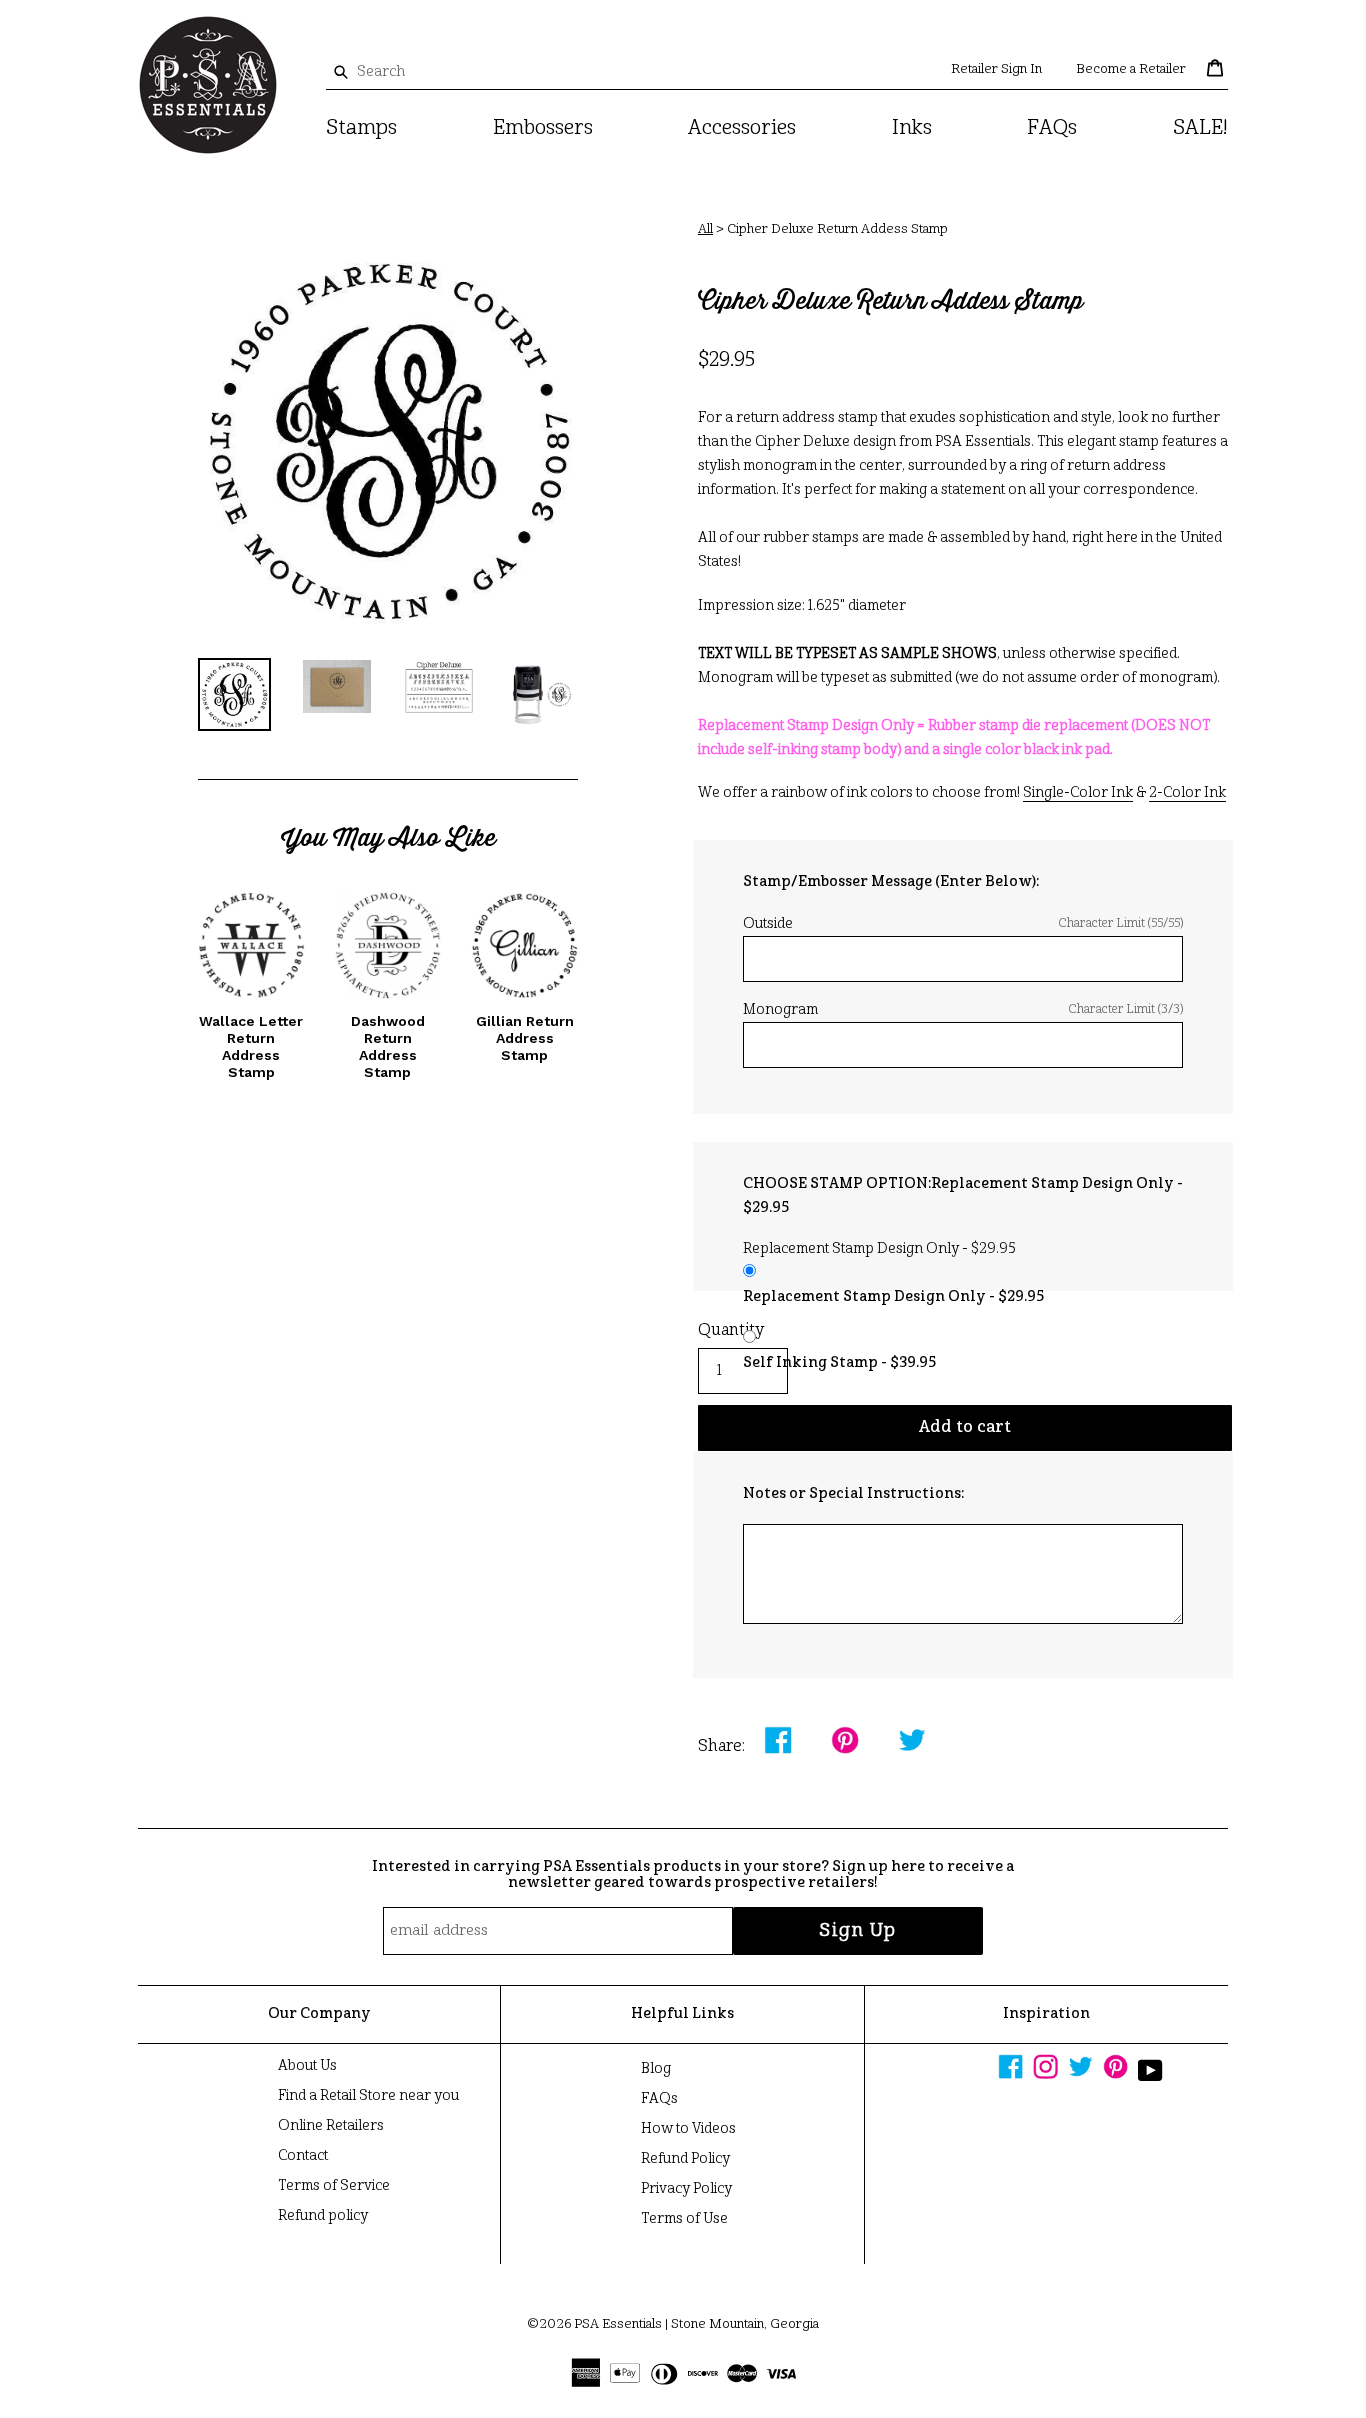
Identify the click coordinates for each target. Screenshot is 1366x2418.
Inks (912, 129)
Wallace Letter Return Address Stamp (251, 1046)
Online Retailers (331, 2126)
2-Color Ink (1187, 793)
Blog (656, 2069)
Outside (963, 924)
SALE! (1200, 129)
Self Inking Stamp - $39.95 (839, 1363)
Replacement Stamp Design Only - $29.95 (893, 1297)
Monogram (963, 1010)
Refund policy (323, 2216)
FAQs (1052, 129)
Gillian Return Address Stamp (525, 1038)
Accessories (742, 129)
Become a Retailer (1131, 69)
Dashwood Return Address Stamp (388, 1046)
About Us (307, 2066)
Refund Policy (685, 2159)
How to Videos (688, 2129)
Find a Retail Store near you (368, 2096)
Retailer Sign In (996, 69)
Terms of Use (684, 2219)
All (705, 229)
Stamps (361, 129)
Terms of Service (334, 2186)
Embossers (543, 129)
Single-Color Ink (1078, 793)
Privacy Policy (686, 2189)
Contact (303, 2156)
